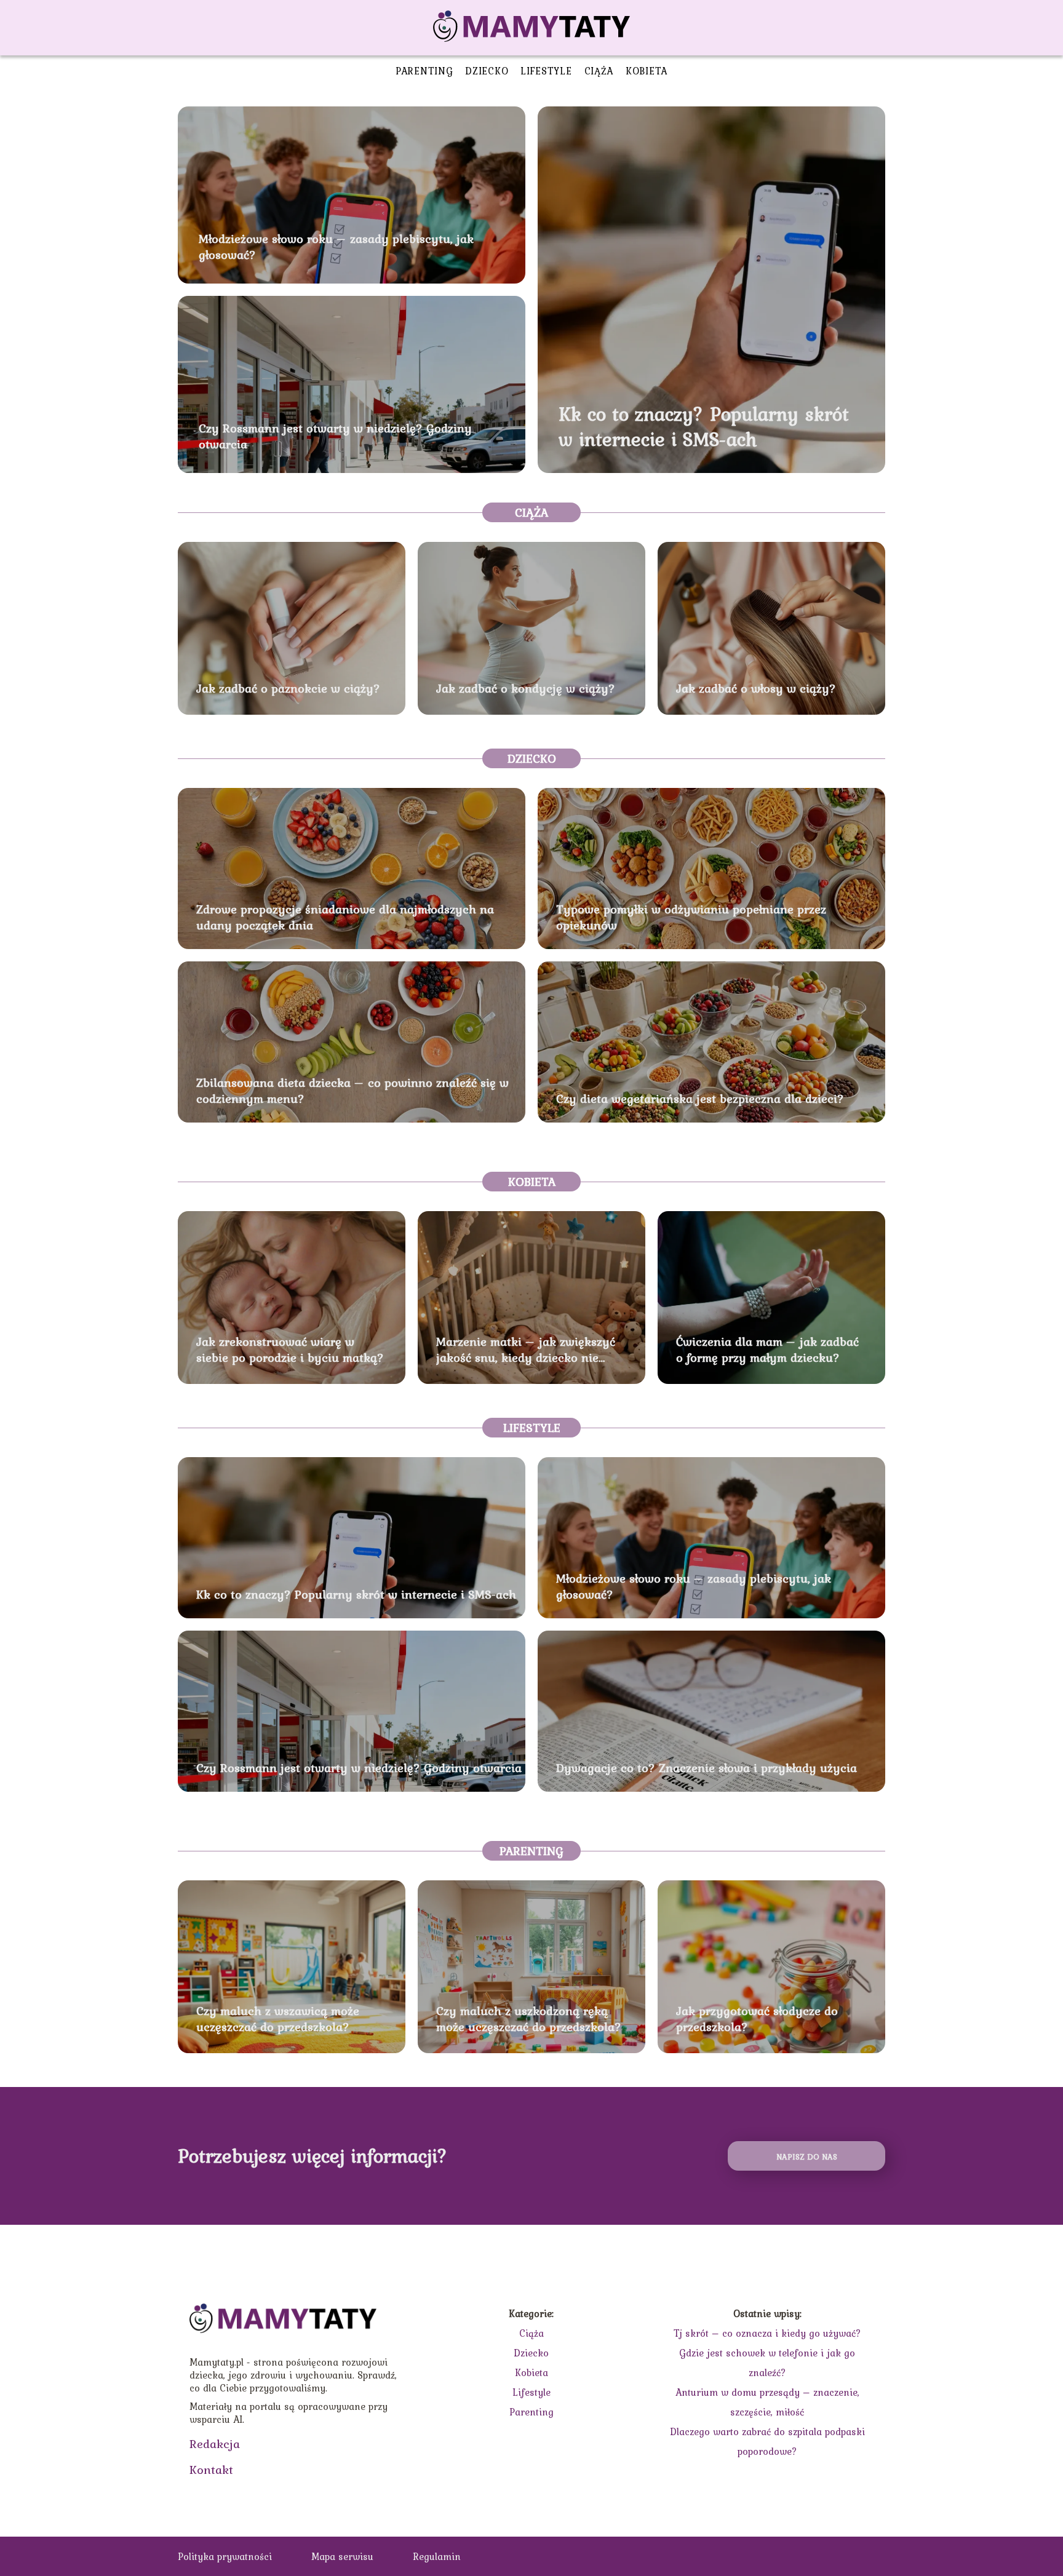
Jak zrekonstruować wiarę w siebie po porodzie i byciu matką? (290, 1350)
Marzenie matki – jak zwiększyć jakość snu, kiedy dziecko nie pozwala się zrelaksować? (526, 1350)
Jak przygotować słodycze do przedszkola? (757, 2019)
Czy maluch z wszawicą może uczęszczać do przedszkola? (278, 2019)
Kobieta (647, 71)
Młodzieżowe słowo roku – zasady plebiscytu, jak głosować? (336, 247)
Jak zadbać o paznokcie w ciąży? (288, 688)
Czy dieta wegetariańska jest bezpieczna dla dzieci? (700, 1099)
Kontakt (211, 2470)
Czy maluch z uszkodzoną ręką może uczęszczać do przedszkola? (529, 2019)
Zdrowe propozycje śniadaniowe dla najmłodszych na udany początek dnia (345, 917)
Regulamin (437, 2556)
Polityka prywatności (225, 2556)
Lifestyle (546, 71)
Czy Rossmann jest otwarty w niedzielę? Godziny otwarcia (335, 436)
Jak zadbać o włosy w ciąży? (756, 688)
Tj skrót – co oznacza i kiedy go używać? (767, 2333)
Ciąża (599, 71)
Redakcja (215, 2444)
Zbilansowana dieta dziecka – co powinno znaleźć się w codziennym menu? (352, 1091)
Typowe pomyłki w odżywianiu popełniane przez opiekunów (691, 917)
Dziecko (487, 71)
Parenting (424, 71)
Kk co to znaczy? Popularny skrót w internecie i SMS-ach (704, 427)
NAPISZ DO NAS (807, 2157)
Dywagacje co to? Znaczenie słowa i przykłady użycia (707, 1768)
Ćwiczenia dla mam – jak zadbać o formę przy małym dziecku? (767, 1350)
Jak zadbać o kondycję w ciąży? (526, 688)
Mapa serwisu (342, 2556)
